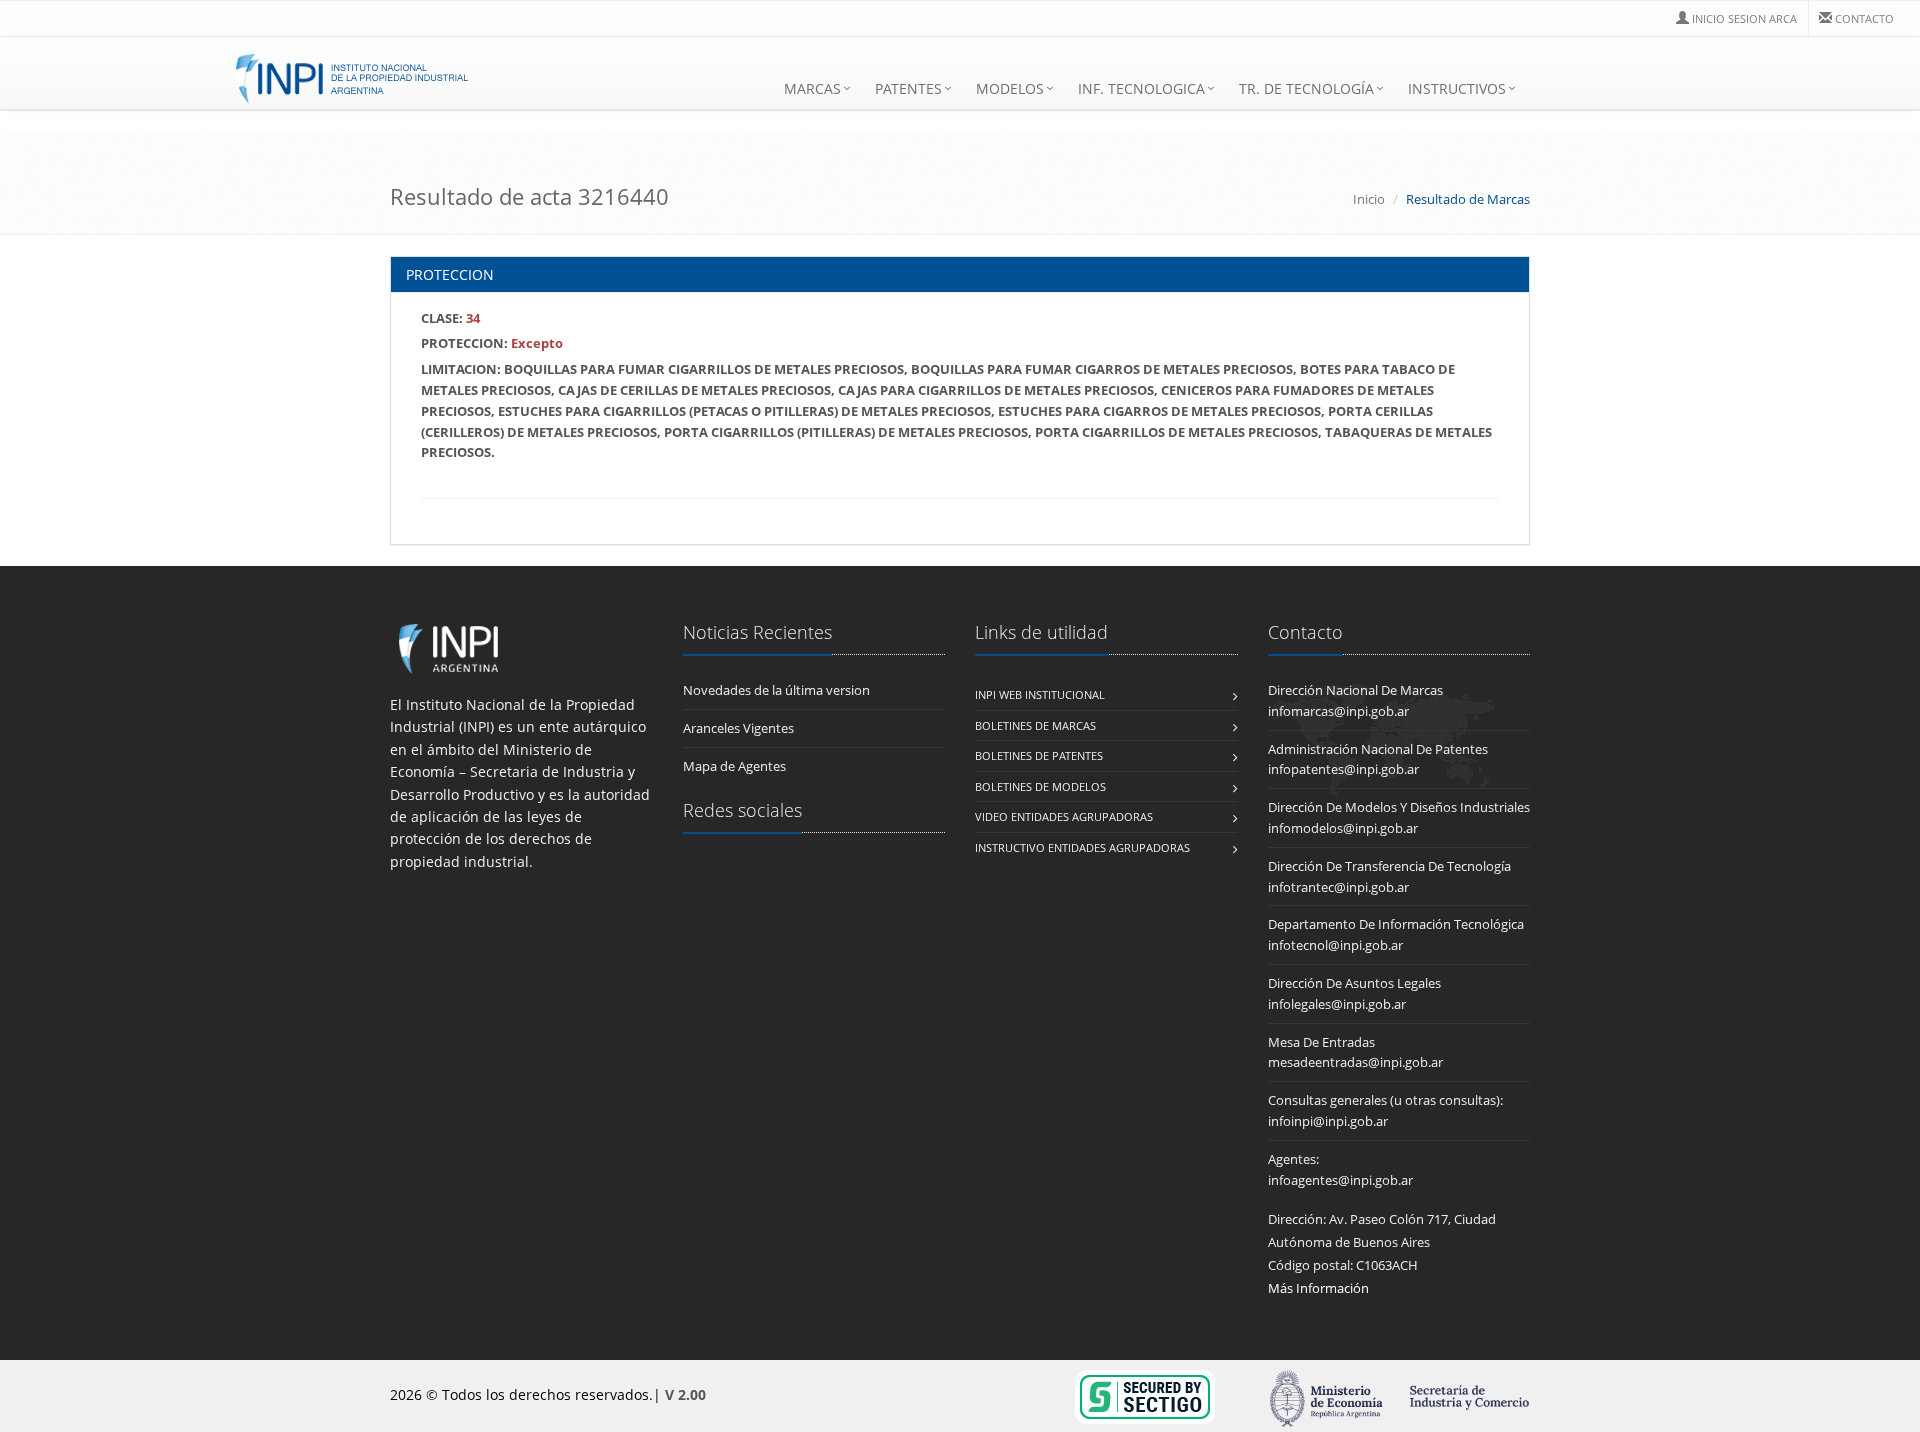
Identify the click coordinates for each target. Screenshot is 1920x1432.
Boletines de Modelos (1040, 786)
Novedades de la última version (776, 690)
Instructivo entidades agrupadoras (1082, 847)
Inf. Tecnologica (1141, 88)
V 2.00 (685, 1394)
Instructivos (1457, 88)
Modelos (1010, 88)
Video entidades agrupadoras (1064, 816)
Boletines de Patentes (1039, 755)
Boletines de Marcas (1035, 725)
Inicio (1369, 199)
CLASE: (450, 318)
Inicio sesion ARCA (1744, 19)
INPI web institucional (1040, 694)
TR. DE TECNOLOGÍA (1306, 88)
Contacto (1864, 19)
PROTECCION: (492, 343)
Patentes (908, 88)
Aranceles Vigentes (738, 728)
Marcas (812, 88)
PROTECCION (450, 274)
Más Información (1318, 1288)
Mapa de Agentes (734, 766)
